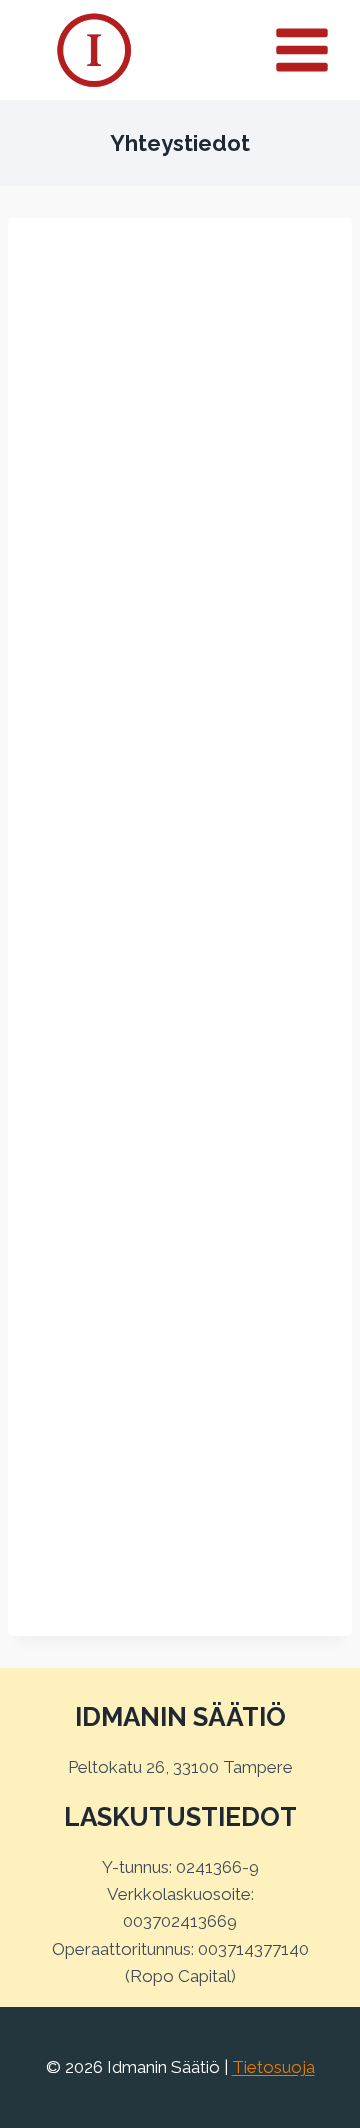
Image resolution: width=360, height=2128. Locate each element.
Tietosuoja (273, 2067)
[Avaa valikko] (313, 49)
